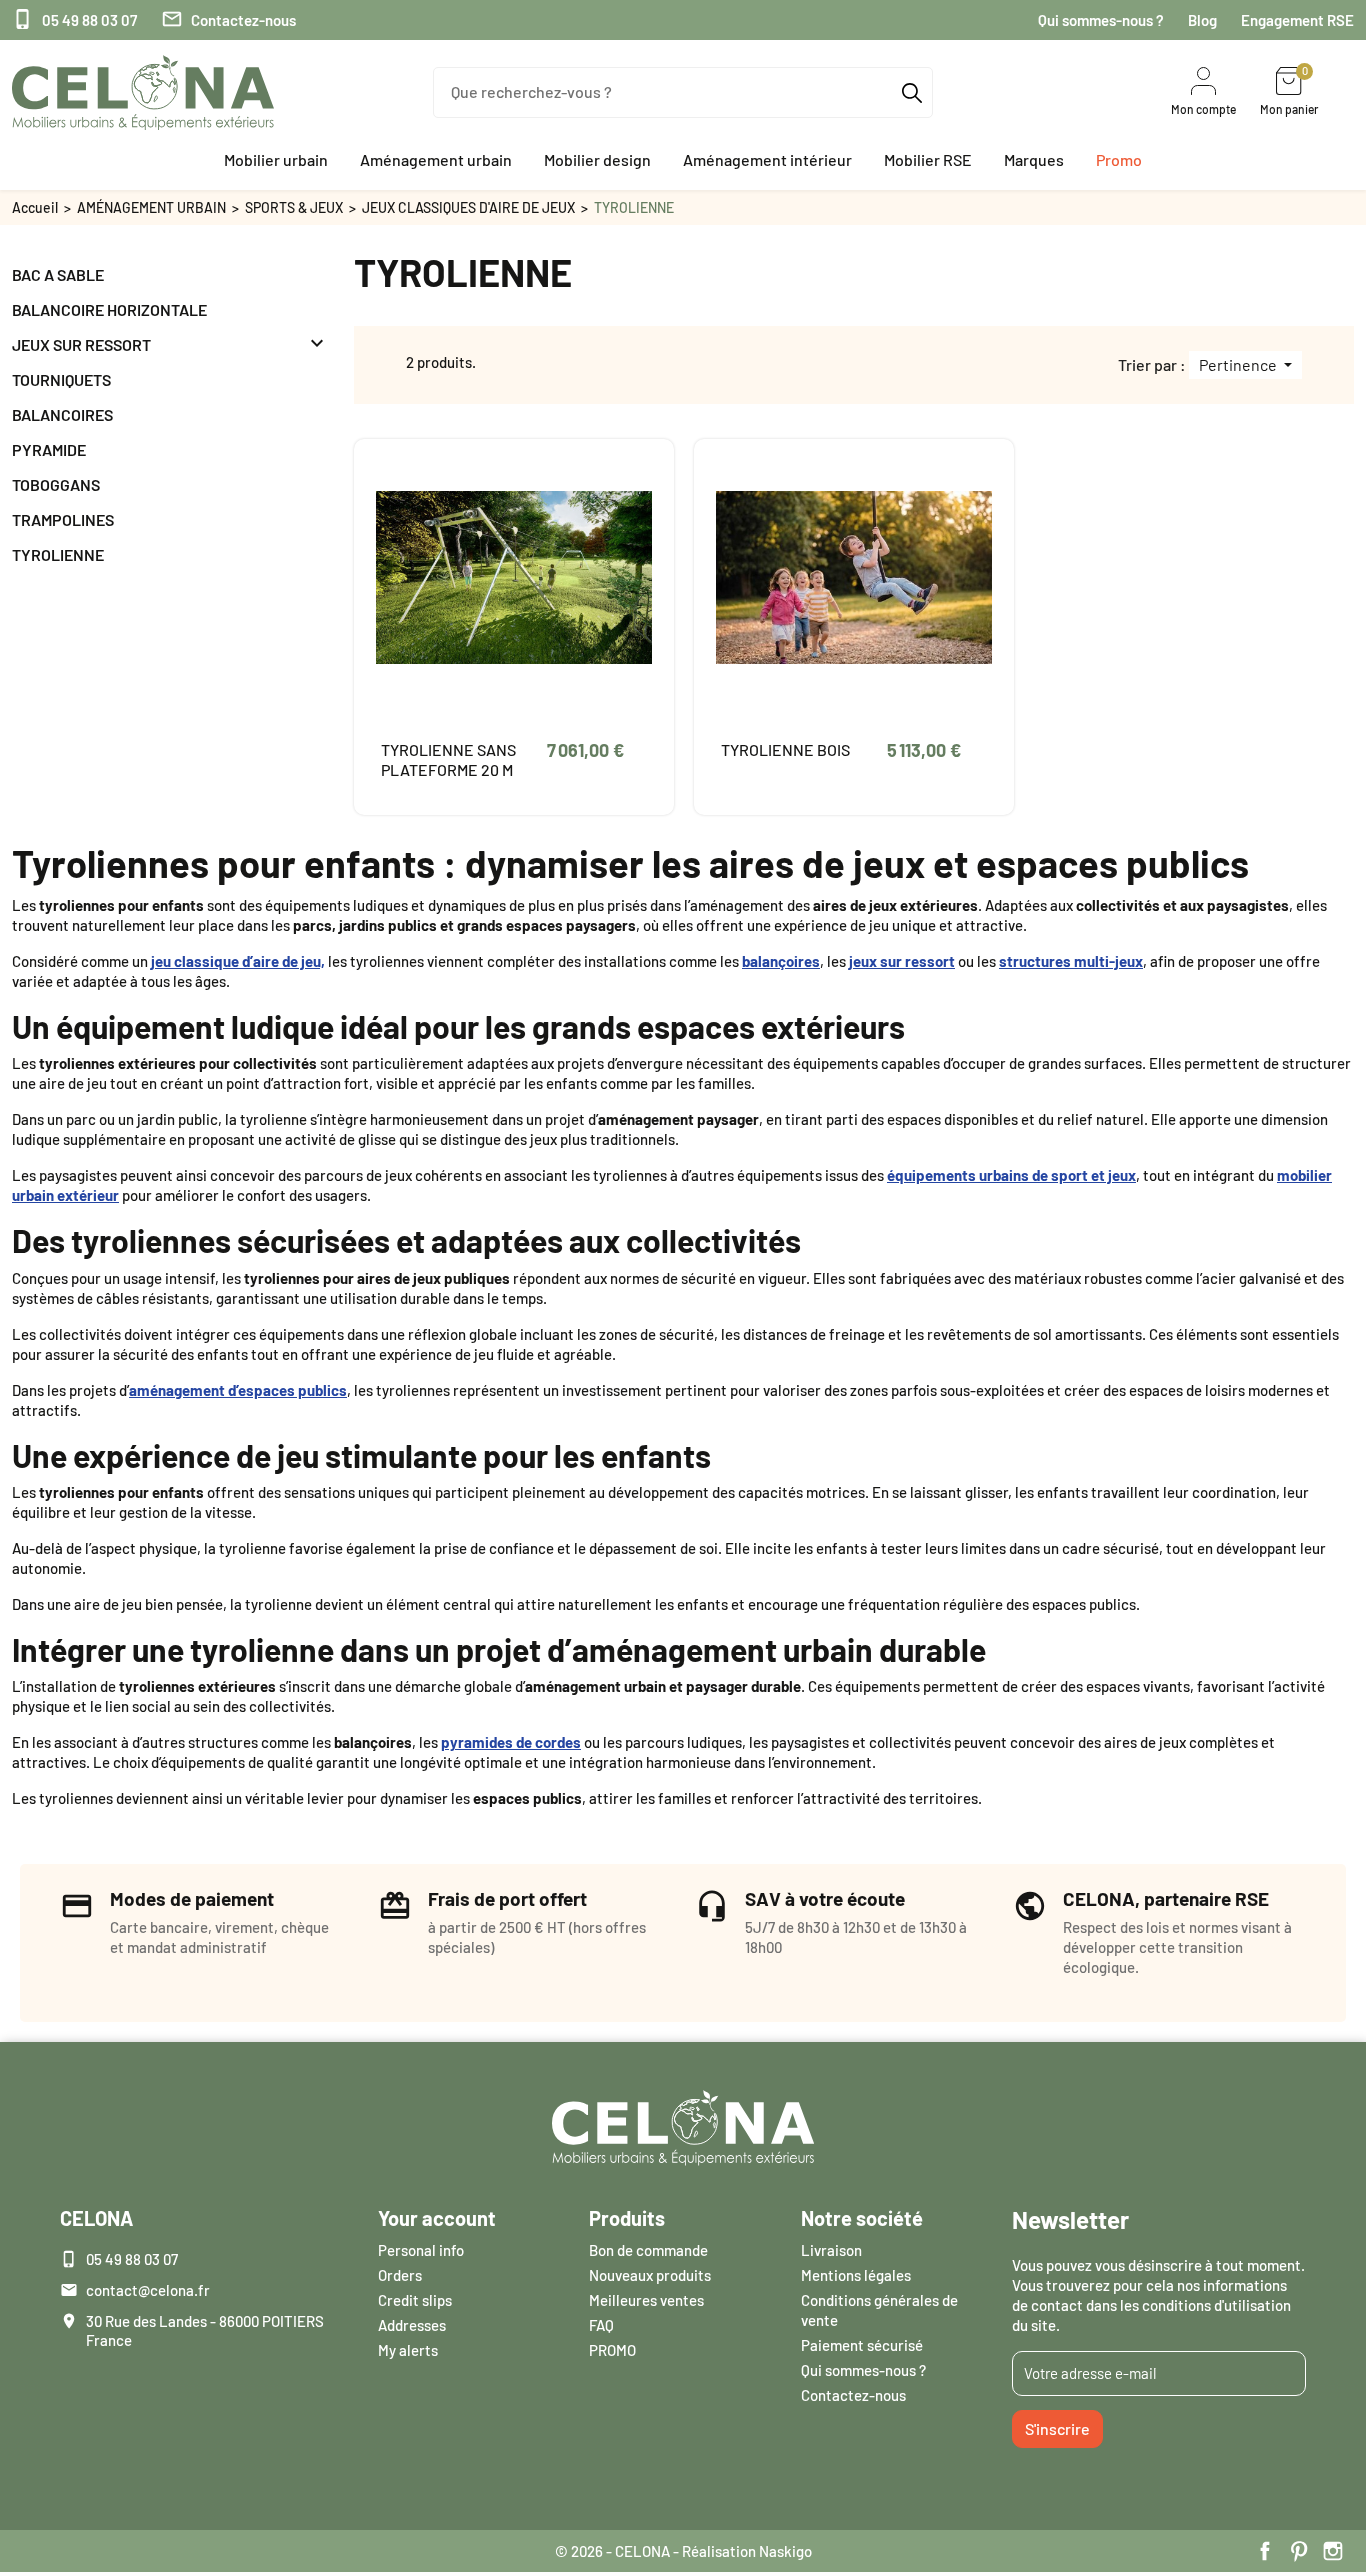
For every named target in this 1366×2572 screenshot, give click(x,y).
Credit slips (415, 2300)
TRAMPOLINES (63, 519)
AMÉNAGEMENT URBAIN (151, 207)
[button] (276, 160)
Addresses (412, 2325)
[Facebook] (1265, 2551)
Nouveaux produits (650, 2275)
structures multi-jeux (1071, 961)
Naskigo (785, 2551)
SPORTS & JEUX (294, 207)
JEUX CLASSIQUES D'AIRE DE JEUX (468, 207)
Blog (1202, 20)
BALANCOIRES (62, 414)
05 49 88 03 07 (74, 19)
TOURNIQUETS (61, 379)
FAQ (601, 2325)
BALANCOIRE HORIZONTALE (109, 309)
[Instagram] (1333, 2551)
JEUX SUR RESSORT (81, 344)
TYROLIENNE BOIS (785, 749)
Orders (400, 2275)
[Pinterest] (1299, 2551)
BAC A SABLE (58, 274)
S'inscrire (1057, 2428)
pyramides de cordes (511, 1742)
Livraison (831, 2250)
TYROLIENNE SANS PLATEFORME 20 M (448, 759)
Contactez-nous (228, 19)
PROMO (612, 2350)
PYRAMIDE (49, 449)
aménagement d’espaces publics (238, 1390)
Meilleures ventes (646, 2300)
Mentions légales (856, 2275)
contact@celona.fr (148, 2290)
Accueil (35, 207)
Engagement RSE (1297, 20)
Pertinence (1239, 364)
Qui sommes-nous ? (1101, 20)
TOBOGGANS (56, 484)
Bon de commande (648, 2250)
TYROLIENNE (58, 554)
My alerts (408, 2350)
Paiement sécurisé (862, 2345)
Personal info (421, 2250)
